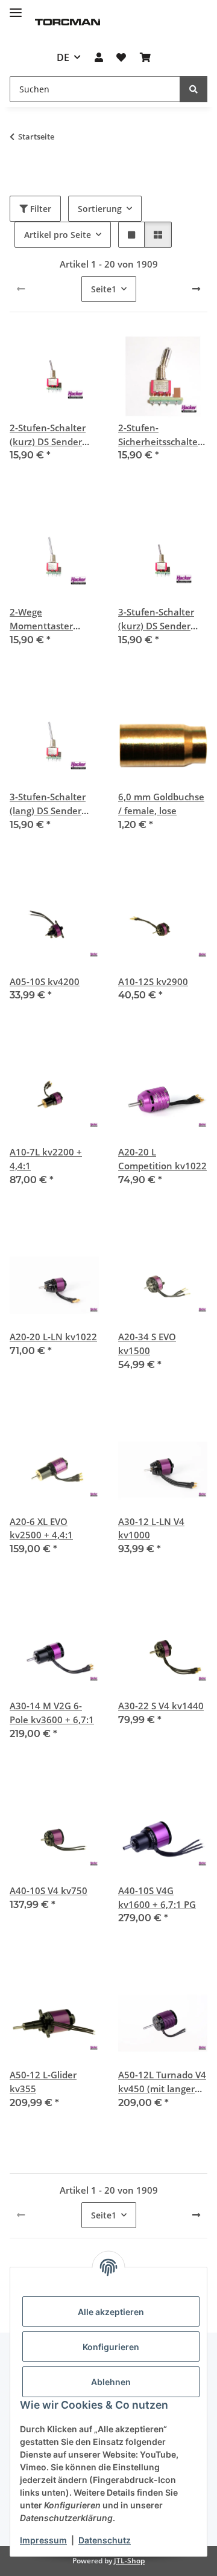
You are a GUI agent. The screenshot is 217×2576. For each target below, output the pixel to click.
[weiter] (196, 289)
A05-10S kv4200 (45, 981)
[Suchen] (193, 89)
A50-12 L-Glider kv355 (43, 2082)
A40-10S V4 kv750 (49, 1890)
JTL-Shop (129, 2561)
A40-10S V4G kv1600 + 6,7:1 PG (157, 1897)
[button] (99, 57)
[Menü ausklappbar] (16, 8)
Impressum (43, 2540)
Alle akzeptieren (111, 2312)
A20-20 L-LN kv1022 (53, 1337)
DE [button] (63, 57)
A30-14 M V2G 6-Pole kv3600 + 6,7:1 (52, 1713)
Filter (39, 209)
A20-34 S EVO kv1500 (147, 1344)
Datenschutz (105, 2540)
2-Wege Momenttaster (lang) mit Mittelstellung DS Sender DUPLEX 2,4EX (47, 619)
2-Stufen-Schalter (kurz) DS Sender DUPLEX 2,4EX (48, 435)
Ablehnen (111, 2382)
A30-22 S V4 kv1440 (161, 1706)
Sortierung (100, 209)
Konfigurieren (111, 2347)
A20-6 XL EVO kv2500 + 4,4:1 (41, 1528)
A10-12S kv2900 (153, 981)
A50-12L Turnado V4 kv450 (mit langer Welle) (162, 2082)
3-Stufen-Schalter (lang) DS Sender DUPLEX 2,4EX (48, 804)
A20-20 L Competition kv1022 (162, 1159)
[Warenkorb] (145, 57)
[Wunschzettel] (121, 57)
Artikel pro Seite (58, 235)
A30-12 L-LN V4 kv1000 (151, 1528)
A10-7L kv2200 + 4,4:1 (46, 1159)
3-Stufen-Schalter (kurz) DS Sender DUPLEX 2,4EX (156, 619)
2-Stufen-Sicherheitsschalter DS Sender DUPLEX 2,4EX (160, 435)
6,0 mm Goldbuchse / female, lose (161, 804)
